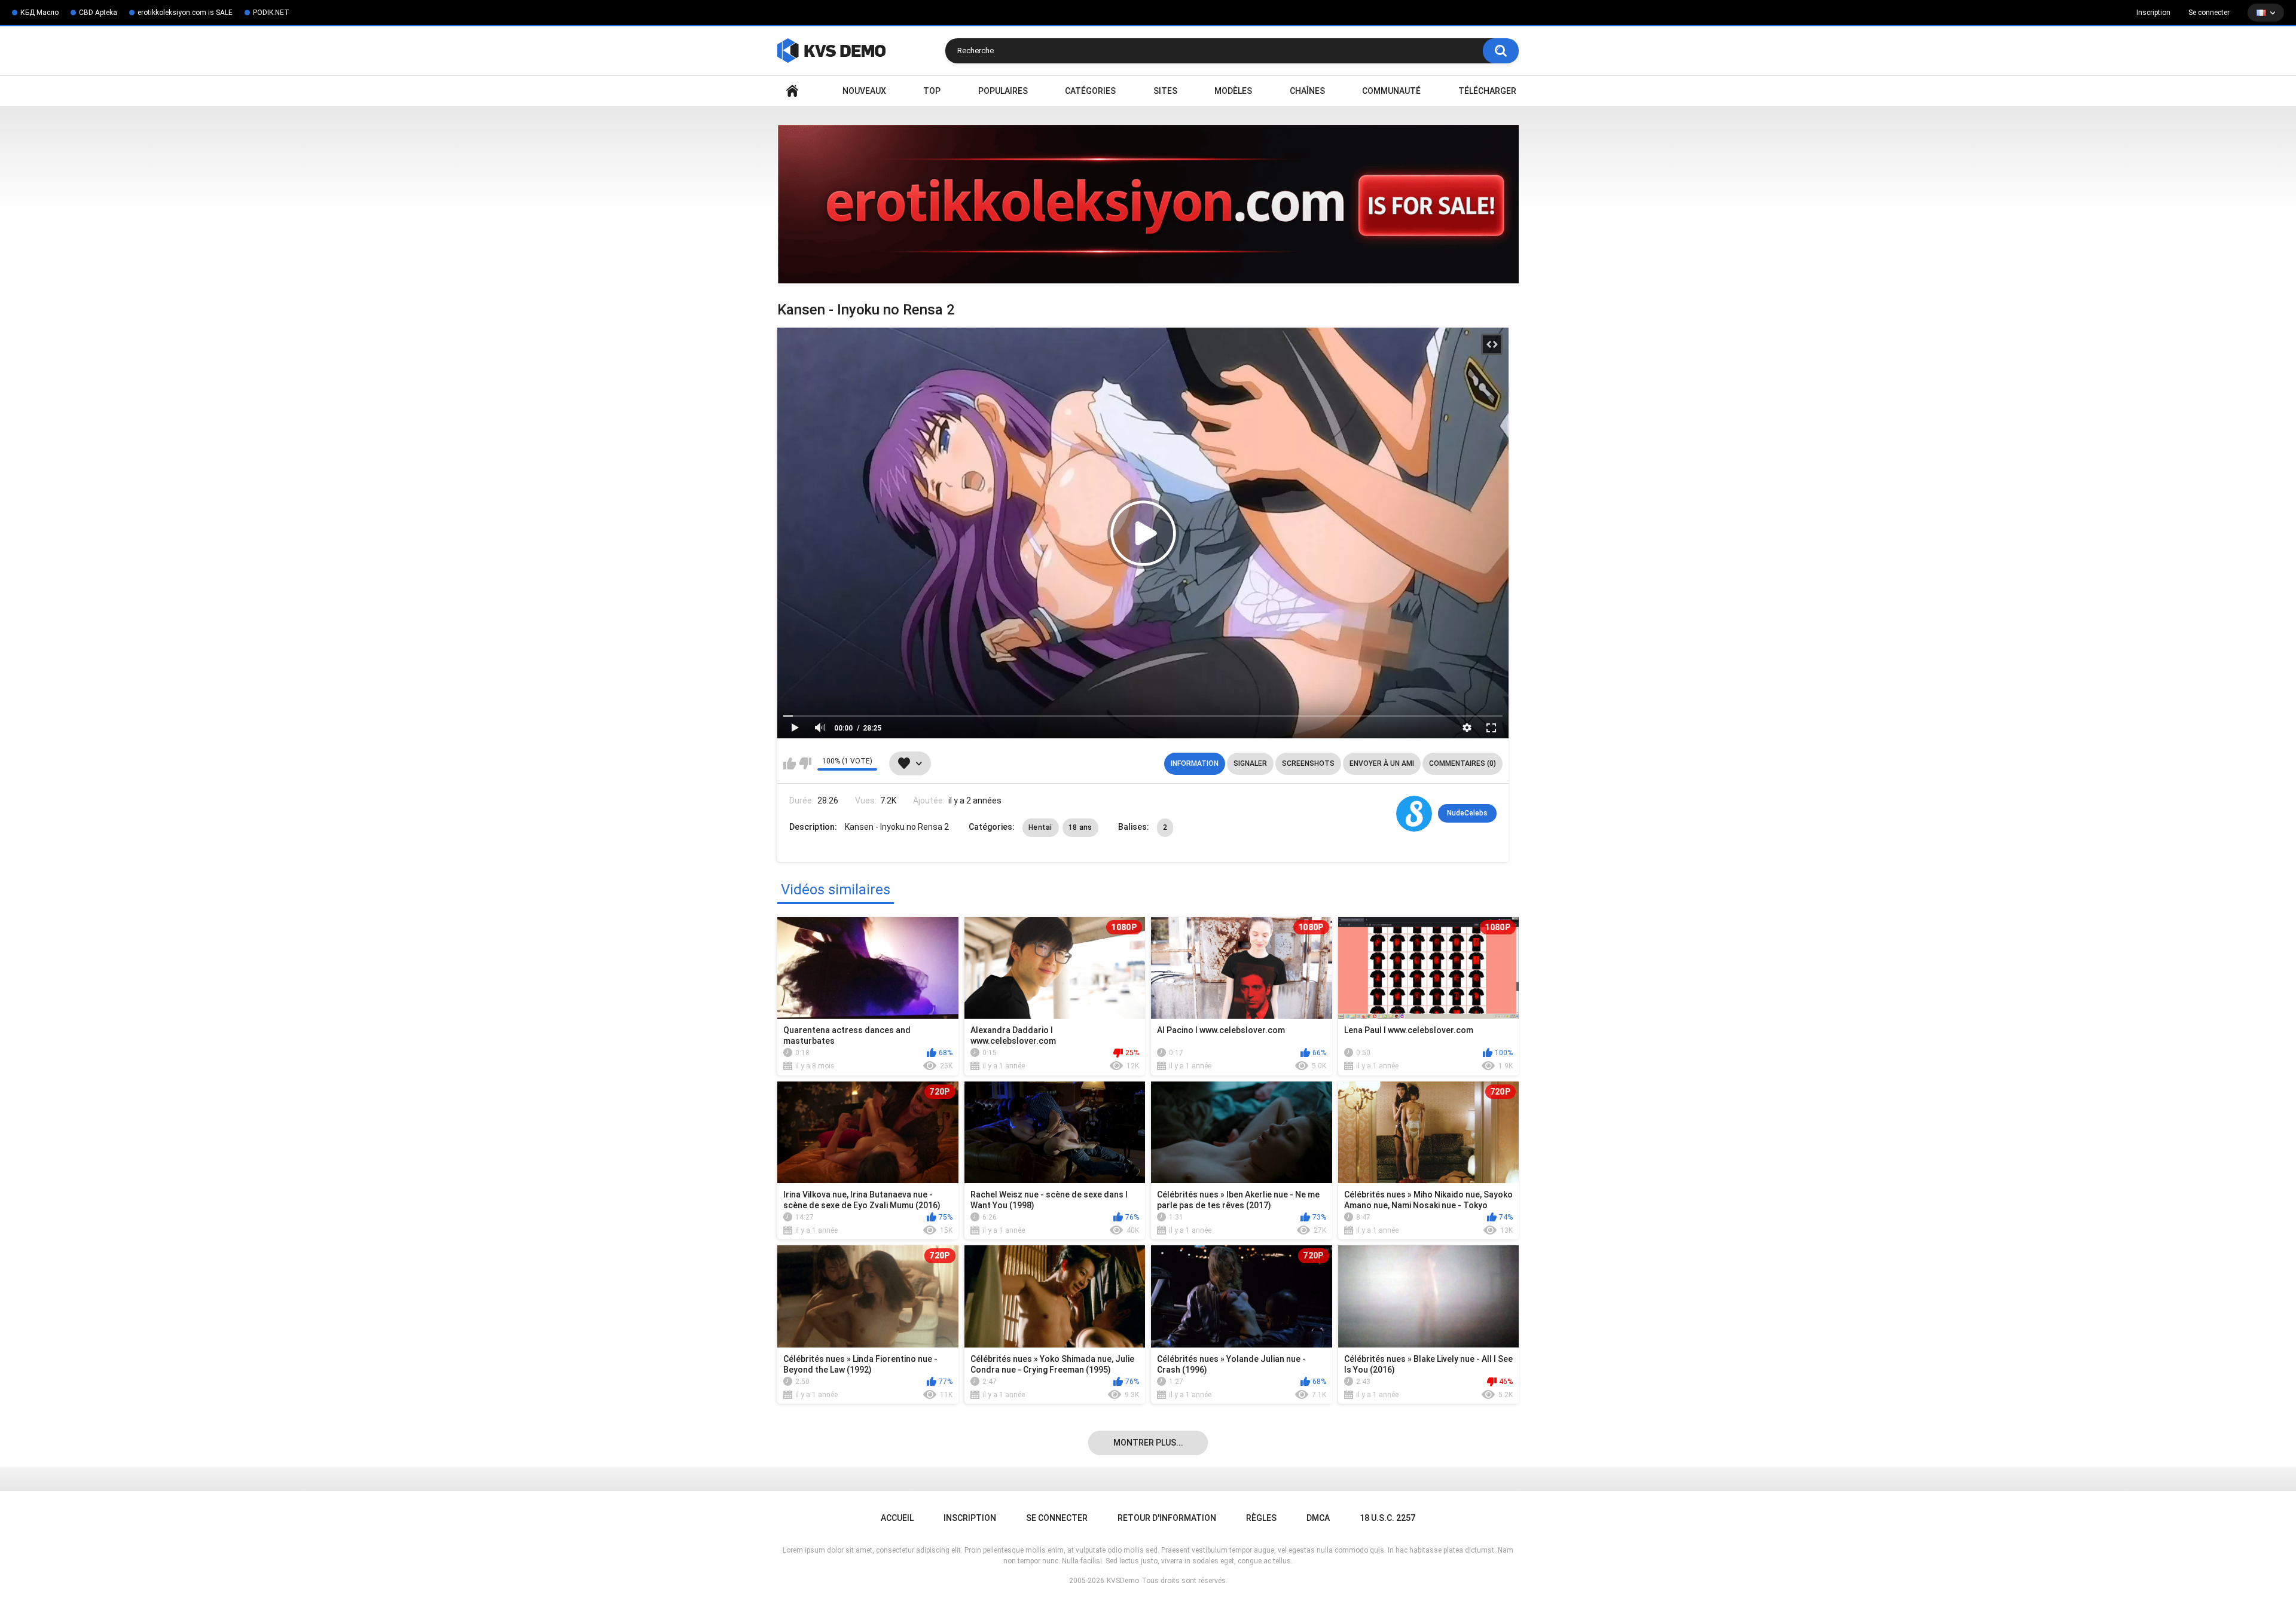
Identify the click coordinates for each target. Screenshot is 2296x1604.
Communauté (1391, 91)
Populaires (1003, 91)
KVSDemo (1123, 1581)
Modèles (1233, 91)
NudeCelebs (1467, 813)
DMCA (1318, 1518)
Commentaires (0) (1463, 763)
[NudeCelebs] (1414, 814)
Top (932, 91)
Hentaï (1041, 827)
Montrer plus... (1148, 1443)
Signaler (1250, 763)
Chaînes (1307, 91)
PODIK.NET (271, 13)
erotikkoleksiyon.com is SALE (185, 13)
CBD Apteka (98, 13)
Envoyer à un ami (1382, 763)
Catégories (1090, 91)
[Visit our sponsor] (1148, 204)
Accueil (792, 91)
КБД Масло (39, 13)
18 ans (1080, 827)
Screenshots (1308, 763)
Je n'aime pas (805, 763)
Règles (1261, 1518)
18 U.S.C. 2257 (1387, 1518)
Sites (1165, 91)
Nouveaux (864, 91)
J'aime (790, 763)
